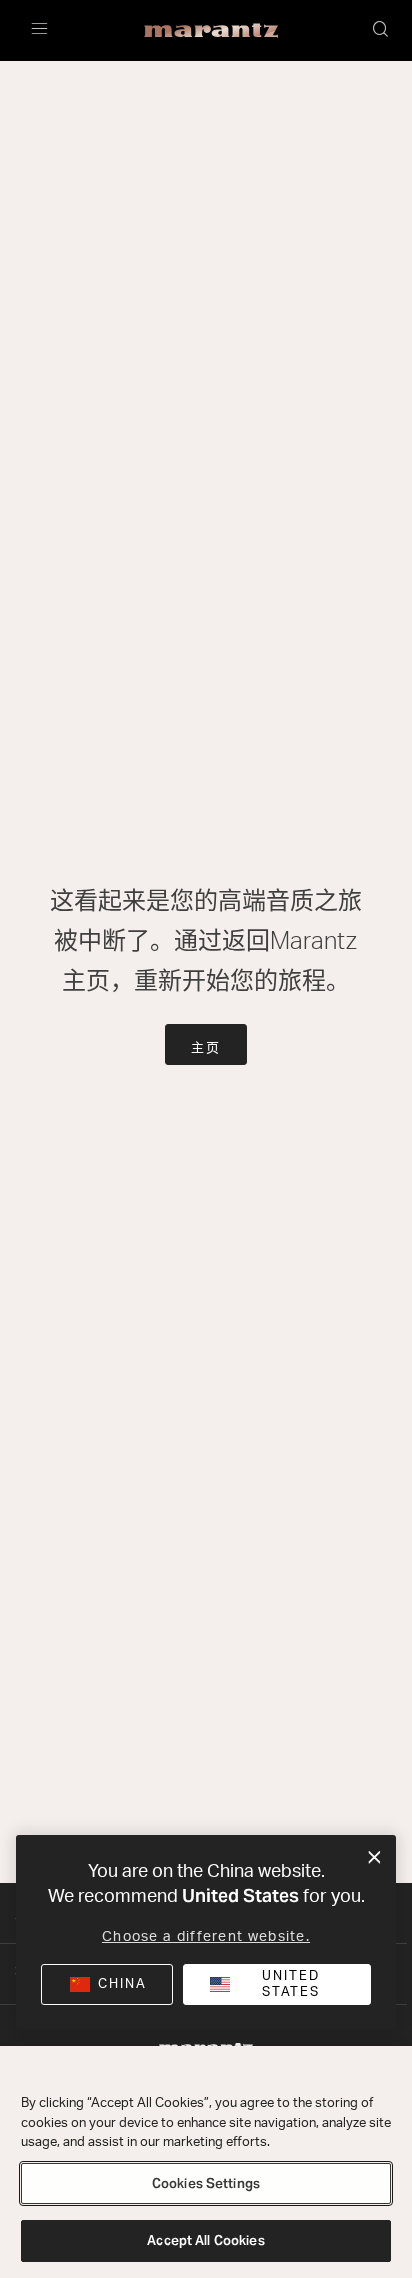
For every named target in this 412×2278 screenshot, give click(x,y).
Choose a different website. (206, 1937)
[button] (382, 31)
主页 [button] (206, 1048)
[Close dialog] (374, 1858)
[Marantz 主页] (211, 31)
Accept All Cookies (205, 2240)
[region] (206, 2162)
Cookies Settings (206, 2183)
